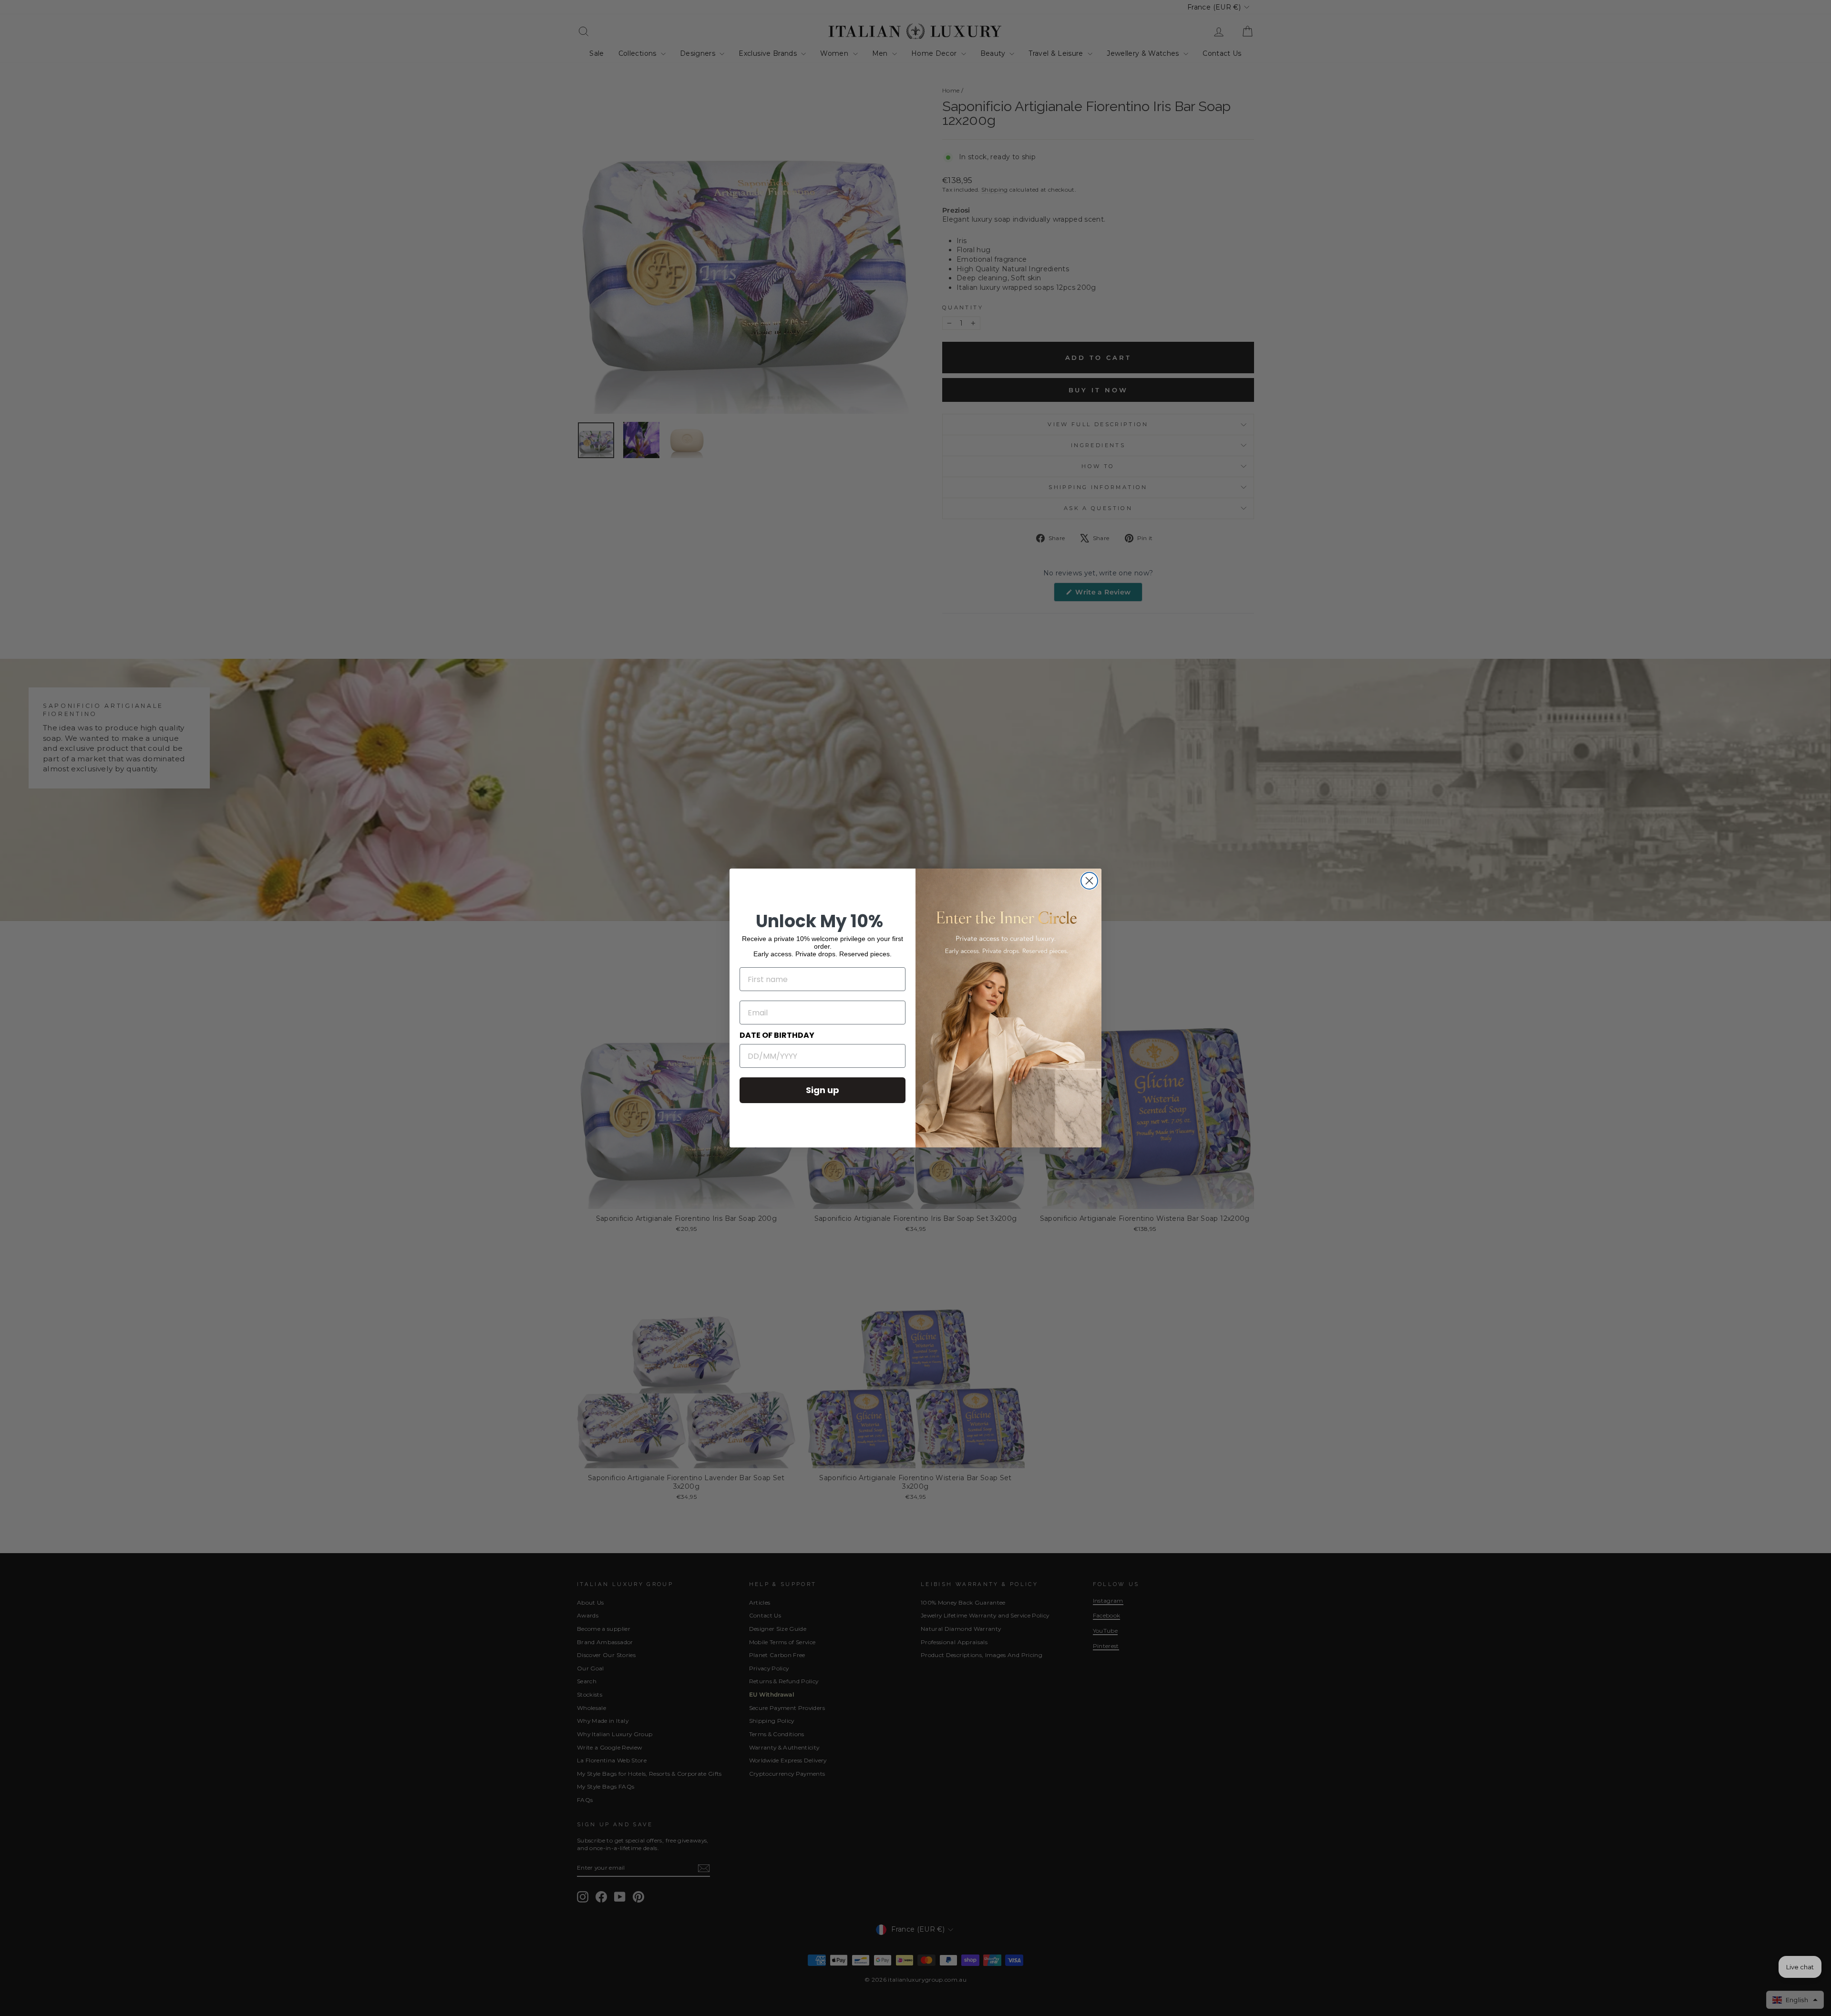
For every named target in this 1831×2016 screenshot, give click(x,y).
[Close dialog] (1089, 881)
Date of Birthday (777, 1035)
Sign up (823, 1090)
